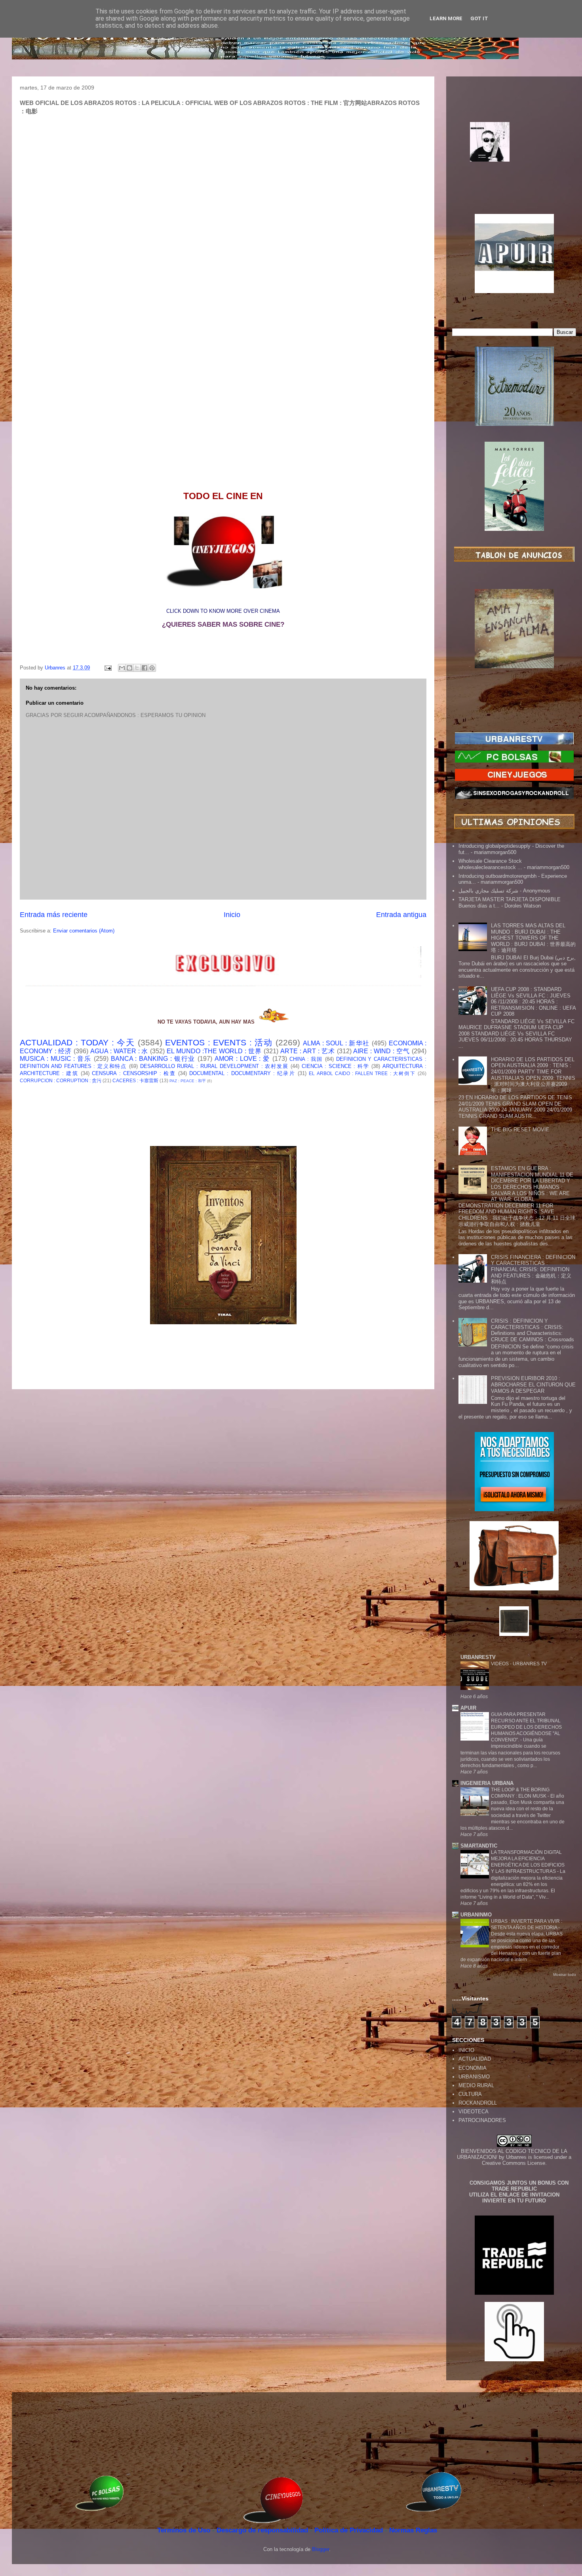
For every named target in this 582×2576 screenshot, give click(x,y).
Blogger (320, 2549)
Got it (479, 18)
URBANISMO (474, 2077)
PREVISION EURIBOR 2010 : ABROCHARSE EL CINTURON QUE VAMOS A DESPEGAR (533, 1384)
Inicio (232, 915)
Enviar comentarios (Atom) (84, 931)
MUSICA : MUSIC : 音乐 (56, 1059)
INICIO (466, 2050)
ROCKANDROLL (478, 2103)
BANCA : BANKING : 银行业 (153, 1059)
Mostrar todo (565, 1974)
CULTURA (470, 2094)
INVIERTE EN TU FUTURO (514, 2201)
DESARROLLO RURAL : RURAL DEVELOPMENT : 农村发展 (214, 1066)
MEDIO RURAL (476, 2085)
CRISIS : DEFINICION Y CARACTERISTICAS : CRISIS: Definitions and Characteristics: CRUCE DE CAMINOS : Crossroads (533, 1330)
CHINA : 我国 (306, 1059)
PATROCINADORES (482, 2120)
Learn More (446, 18)
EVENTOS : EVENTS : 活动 (219, 1042)
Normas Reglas (413, 2530)
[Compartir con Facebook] (145, 668)
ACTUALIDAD (475, 2059)
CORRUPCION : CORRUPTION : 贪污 (61, 1080)
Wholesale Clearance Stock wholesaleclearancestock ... (490, 864)
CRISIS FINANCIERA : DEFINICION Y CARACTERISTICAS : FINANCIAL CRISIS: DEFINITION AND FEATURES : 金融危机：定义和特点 (533, 1269)
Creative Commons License (514, 2163)
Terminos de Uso (185, 2530)
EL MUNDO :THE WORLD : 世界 (214, 1051)
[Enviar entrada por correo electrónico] (107, 668)
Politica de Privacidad (350, 2530)
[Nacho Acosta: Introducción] (514, 154)
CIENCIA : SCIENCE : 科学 (336, 1066)
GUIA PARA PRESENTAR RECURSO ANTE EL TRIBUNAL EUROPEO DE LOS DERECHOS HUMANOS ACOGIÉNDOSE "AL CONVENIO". (526, 1727)
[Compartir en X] (137, 668)
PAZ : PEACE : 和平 (188, 1081)
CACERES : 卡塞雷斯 (135, 1080)
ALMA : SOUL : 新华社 (336, 1043)
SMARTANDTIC (479, 1846)
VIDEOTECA (474, 2112)
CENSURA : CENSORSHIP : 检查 (134, 1073)
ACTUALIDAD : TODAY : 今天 (77, 1042)
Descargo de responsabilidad (263, 2530)
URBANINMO (476, 1915)
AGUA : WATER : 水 (119, 1051)
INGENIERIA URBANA (487, 1783)
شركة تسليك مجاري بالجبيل (488, 891)
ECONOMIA (473, 2068)
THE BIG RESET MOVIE (520, 1130)
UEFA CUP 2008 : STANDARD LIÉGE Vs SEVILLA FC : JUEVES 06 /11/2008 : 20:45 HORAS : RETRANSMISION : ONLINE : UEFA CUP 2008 (533, 1002)
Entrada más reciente (54, 915)
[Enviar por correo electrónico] (122, 668)
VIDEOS (500, 1664)
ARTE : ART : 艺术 (308, 1051)
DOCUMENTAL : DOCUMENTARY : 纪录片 (242, 1073)
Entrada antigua (401, 915)
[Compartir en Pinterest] (152, 668)
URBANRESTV (478, 1657)
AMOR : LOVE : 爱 (242, 1059)
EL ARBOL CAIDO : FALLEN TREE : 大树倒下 (362, 1073)
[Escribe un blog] (129, 668)
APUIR (468, 1708)
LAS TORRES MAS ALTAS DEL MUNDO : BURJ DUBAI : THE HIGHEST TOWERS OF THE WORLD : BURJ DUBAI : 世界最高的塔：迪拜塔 (533, 938)
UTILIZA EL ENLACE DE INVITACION (514, 2195)
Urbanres (516, 2157)
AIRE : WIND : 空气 (381, 1051)
